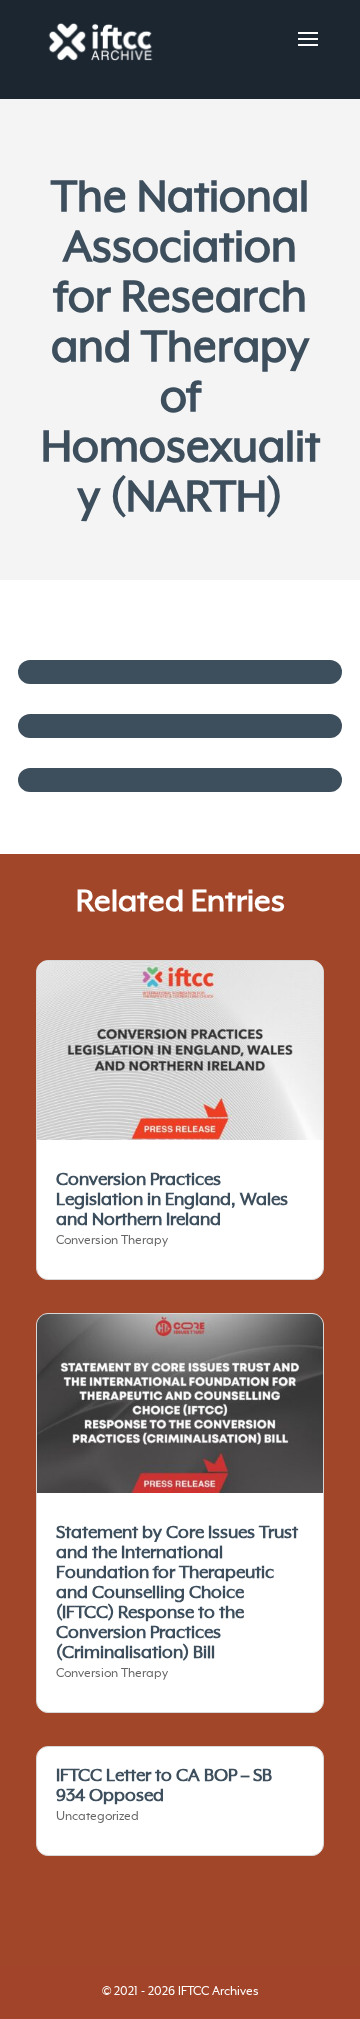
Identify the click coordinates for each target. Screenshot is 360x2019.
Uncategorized (97, 1817)
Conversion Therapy (112, 1241)
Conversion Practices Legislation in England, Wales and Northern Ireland (172, 1200)
